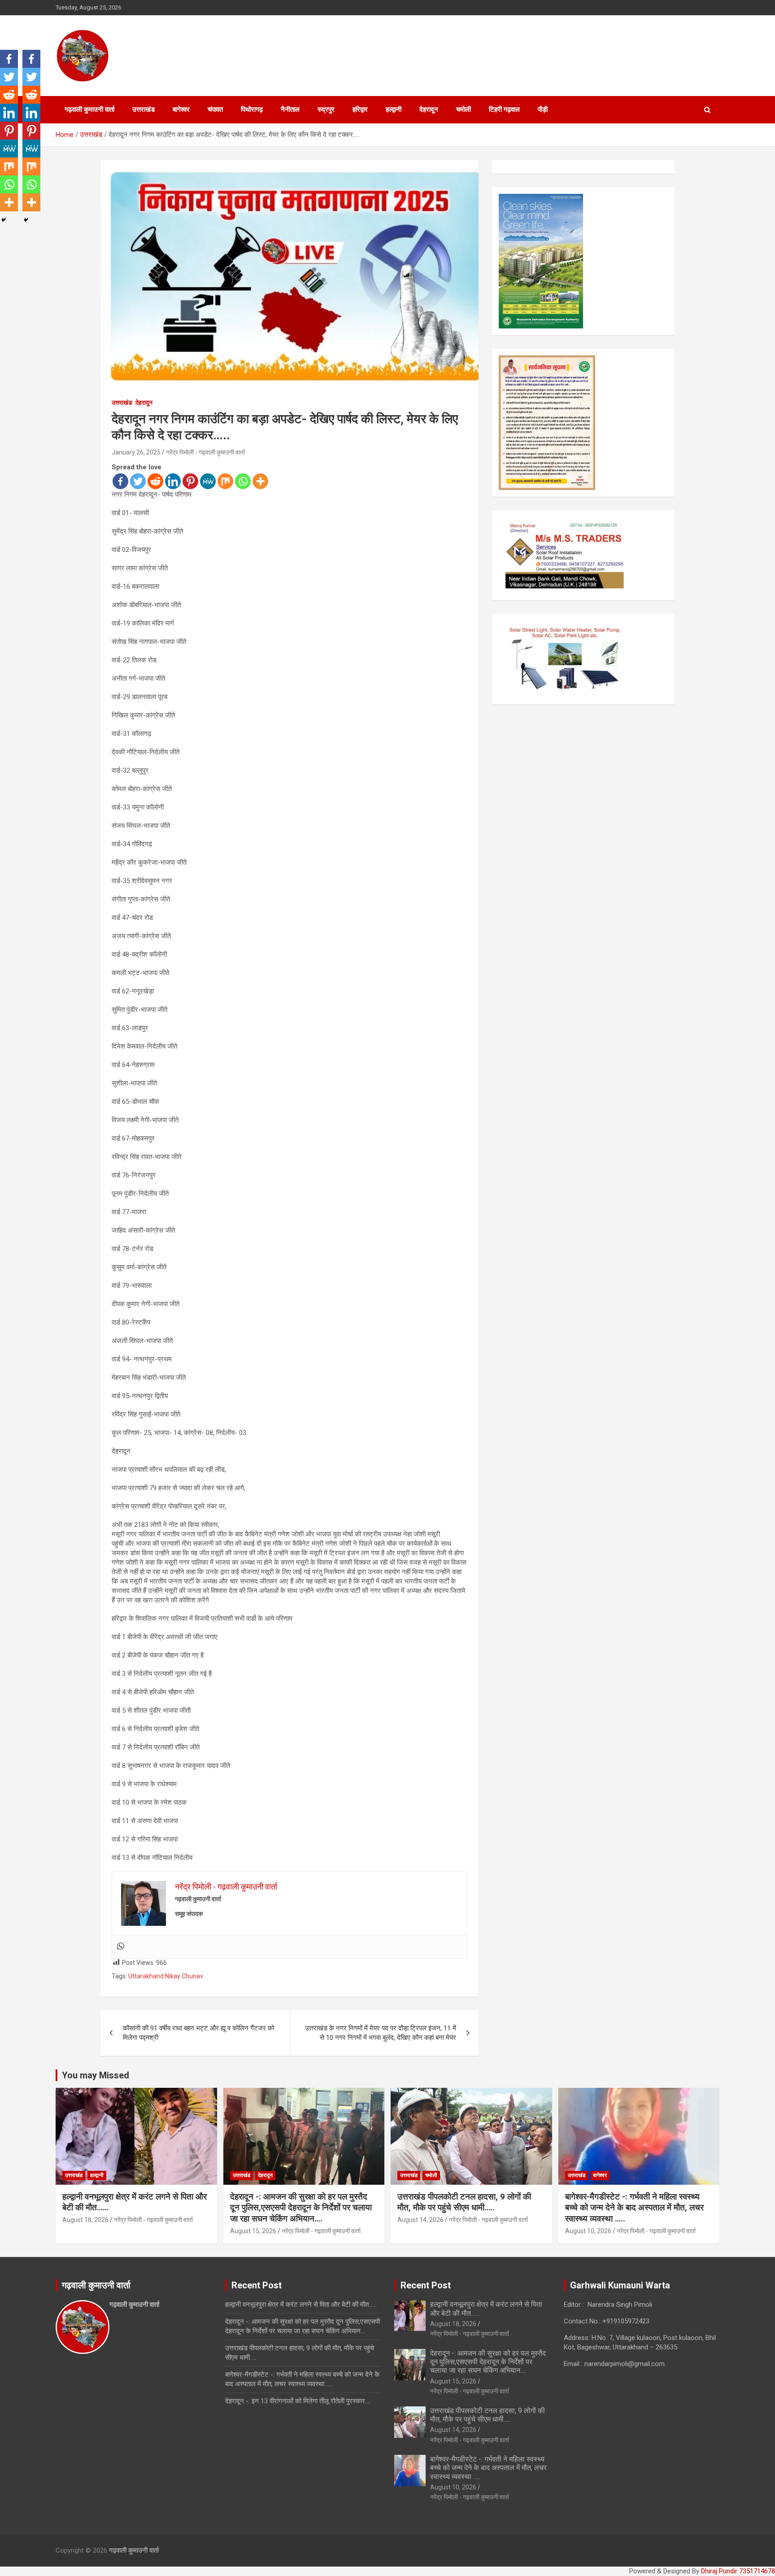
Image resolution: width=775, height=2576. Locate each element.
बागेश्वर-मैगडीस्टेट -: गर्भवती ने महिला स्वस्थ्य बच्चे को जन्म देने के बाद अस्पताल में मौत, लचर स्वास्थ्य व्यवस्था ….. (634, 2208)
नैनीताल (290, 109)
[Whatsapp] (243, 481)
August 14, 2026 (420, 2220)
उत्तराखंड (144, 109)
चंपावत (215, 109)
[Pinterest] (190, 481)
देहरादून (429, 109)
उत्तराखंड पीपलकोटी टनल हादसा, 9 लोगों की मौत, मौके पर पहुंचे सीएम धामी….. (464, 2202)
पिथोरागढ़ (252, 109)
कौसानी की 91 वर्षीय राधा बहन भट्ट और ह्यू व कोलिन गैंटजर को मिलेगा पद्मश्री (198, 2033)
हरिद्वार (360, 109)
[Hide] (4, 220)
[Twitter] (138, 481)
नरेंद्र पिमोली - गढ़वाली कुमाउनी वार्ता (205, 452)
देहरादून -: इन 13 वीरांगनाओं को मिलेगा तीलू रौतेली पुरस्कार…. (298, 2401)
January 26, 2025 (136, 452)
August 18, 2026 (85, 2220)
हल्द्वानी (394, 109)
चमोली (464, 109)
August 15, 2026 (253, 2231)
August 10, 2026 (588, 2231)
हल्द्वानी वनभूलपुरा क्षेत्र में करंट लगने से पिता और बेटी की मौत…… (301, 2305)
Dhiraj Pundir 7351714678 (738, 2571)
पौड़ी (543, 109)
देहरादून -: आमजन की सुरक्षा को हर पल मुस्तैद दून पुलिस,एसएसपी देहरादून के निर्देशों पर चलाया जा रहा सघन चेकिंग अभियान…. (301, 2208)
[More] (260, 481)
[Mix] (225, 481)
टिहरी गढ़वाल (504, 109)
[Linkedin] (173, 481)
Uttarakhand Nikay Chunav (166, 1976)
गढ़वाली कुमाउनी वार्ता (89, 109)
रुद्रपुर (326, 109)
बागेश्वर (181, 109)
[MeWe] (208, 481)
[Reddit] (155, 481)
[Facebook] (120, 481)
